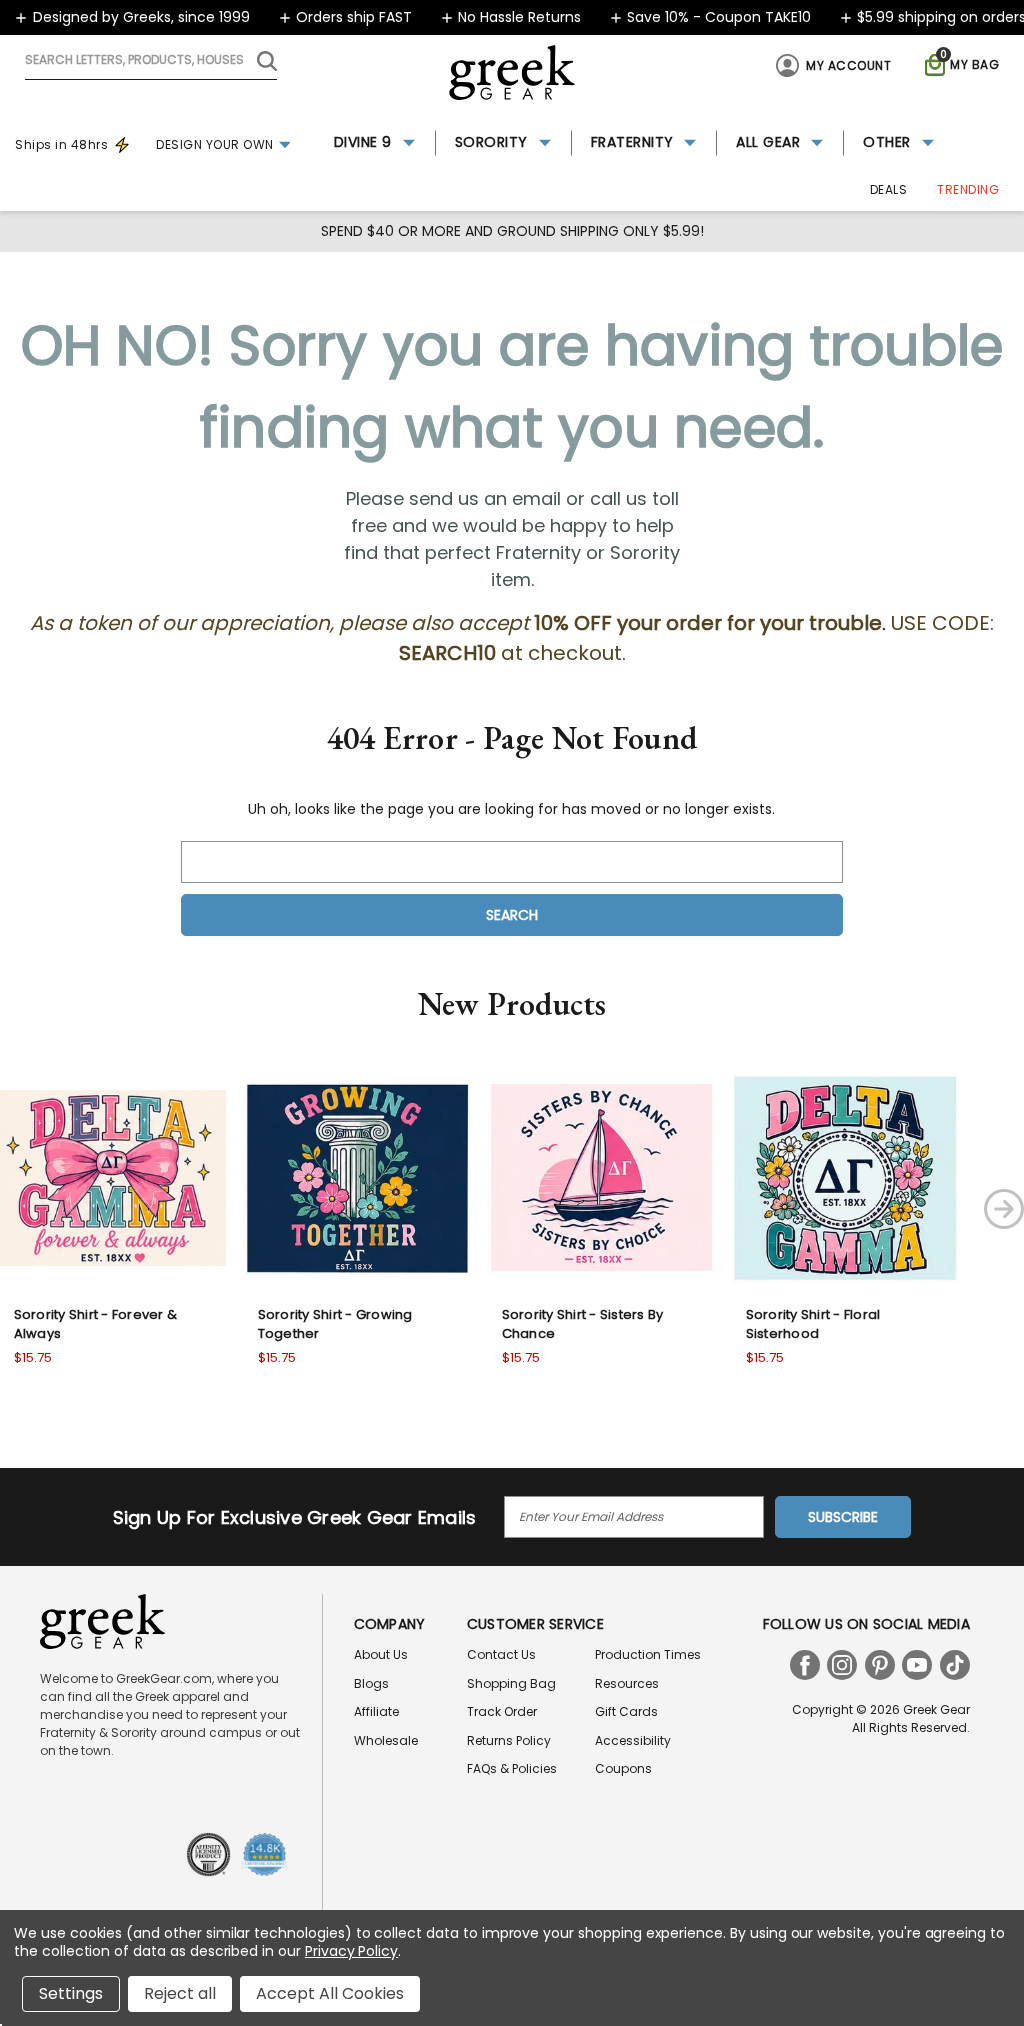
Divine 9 (363, 142)
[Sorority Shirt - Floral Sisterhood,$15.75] (845, 1178)
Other (887, 142)
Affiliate (376, 1711)
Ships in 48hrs (61, 144)
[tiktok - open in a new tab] (955, 1665)
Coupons (623, 1768)
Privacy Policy (351, 1951)
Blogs (371, 1683)
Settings (71, 1993)
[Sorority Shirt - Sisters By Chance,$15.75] (601, 1178)
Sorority (491, 142)
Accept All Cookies (330, 1993)
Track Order (502, 1711)
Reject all (180, 1993)
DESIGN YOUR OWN (215, 144)
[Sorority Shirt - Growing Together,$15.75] (357, 1178)
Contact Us (501, 1654)
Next (1004, 1209)
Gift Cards (626, 1711)
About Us (381, 1654)
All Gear (768, 142)
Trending (968, 189)
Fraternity (632, 142)
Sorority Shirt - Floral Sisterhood (813, 1324)
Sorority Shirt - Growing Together (335, 1324)
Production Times (648, 1654)
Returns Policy (509, 1740)
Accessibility (633, 1740)
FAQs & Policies (512, 1768)
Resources (627, 1683)
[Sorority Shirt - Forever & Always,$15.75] (113, 1178)
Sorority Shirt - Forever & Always (96, 1324)
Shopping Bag (511, 1683)
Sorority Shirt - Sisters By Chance (583, 1324)
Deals (889, 189)
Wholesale (386, 1740)
